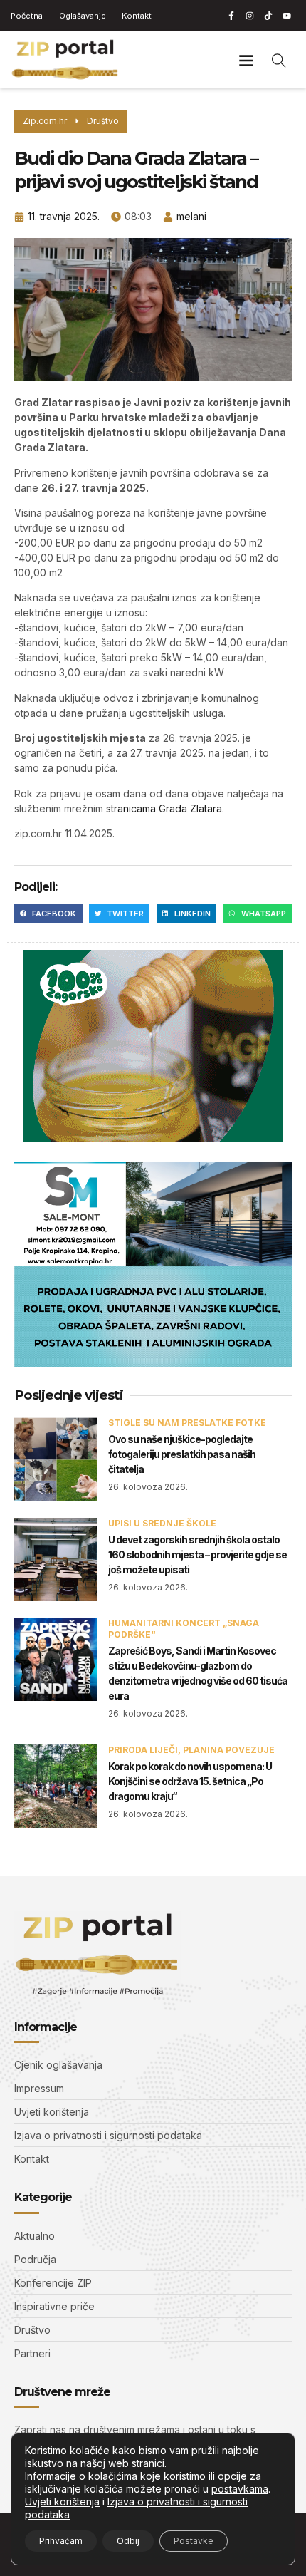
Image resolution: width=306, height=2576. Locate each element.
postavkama (240, 2489)
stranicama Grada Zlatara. (165, 808)
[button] (246, 60)
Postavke (194, 2541)
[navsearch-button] (279, 60)
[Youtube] (287, 16)
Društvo (103, 121)
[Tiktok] (268, 16)
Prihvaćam (61, 2541)
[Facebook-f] (231, 16)
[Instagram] (250, 16)
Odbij (128, 2541)
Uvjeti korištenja (62, 2502)
